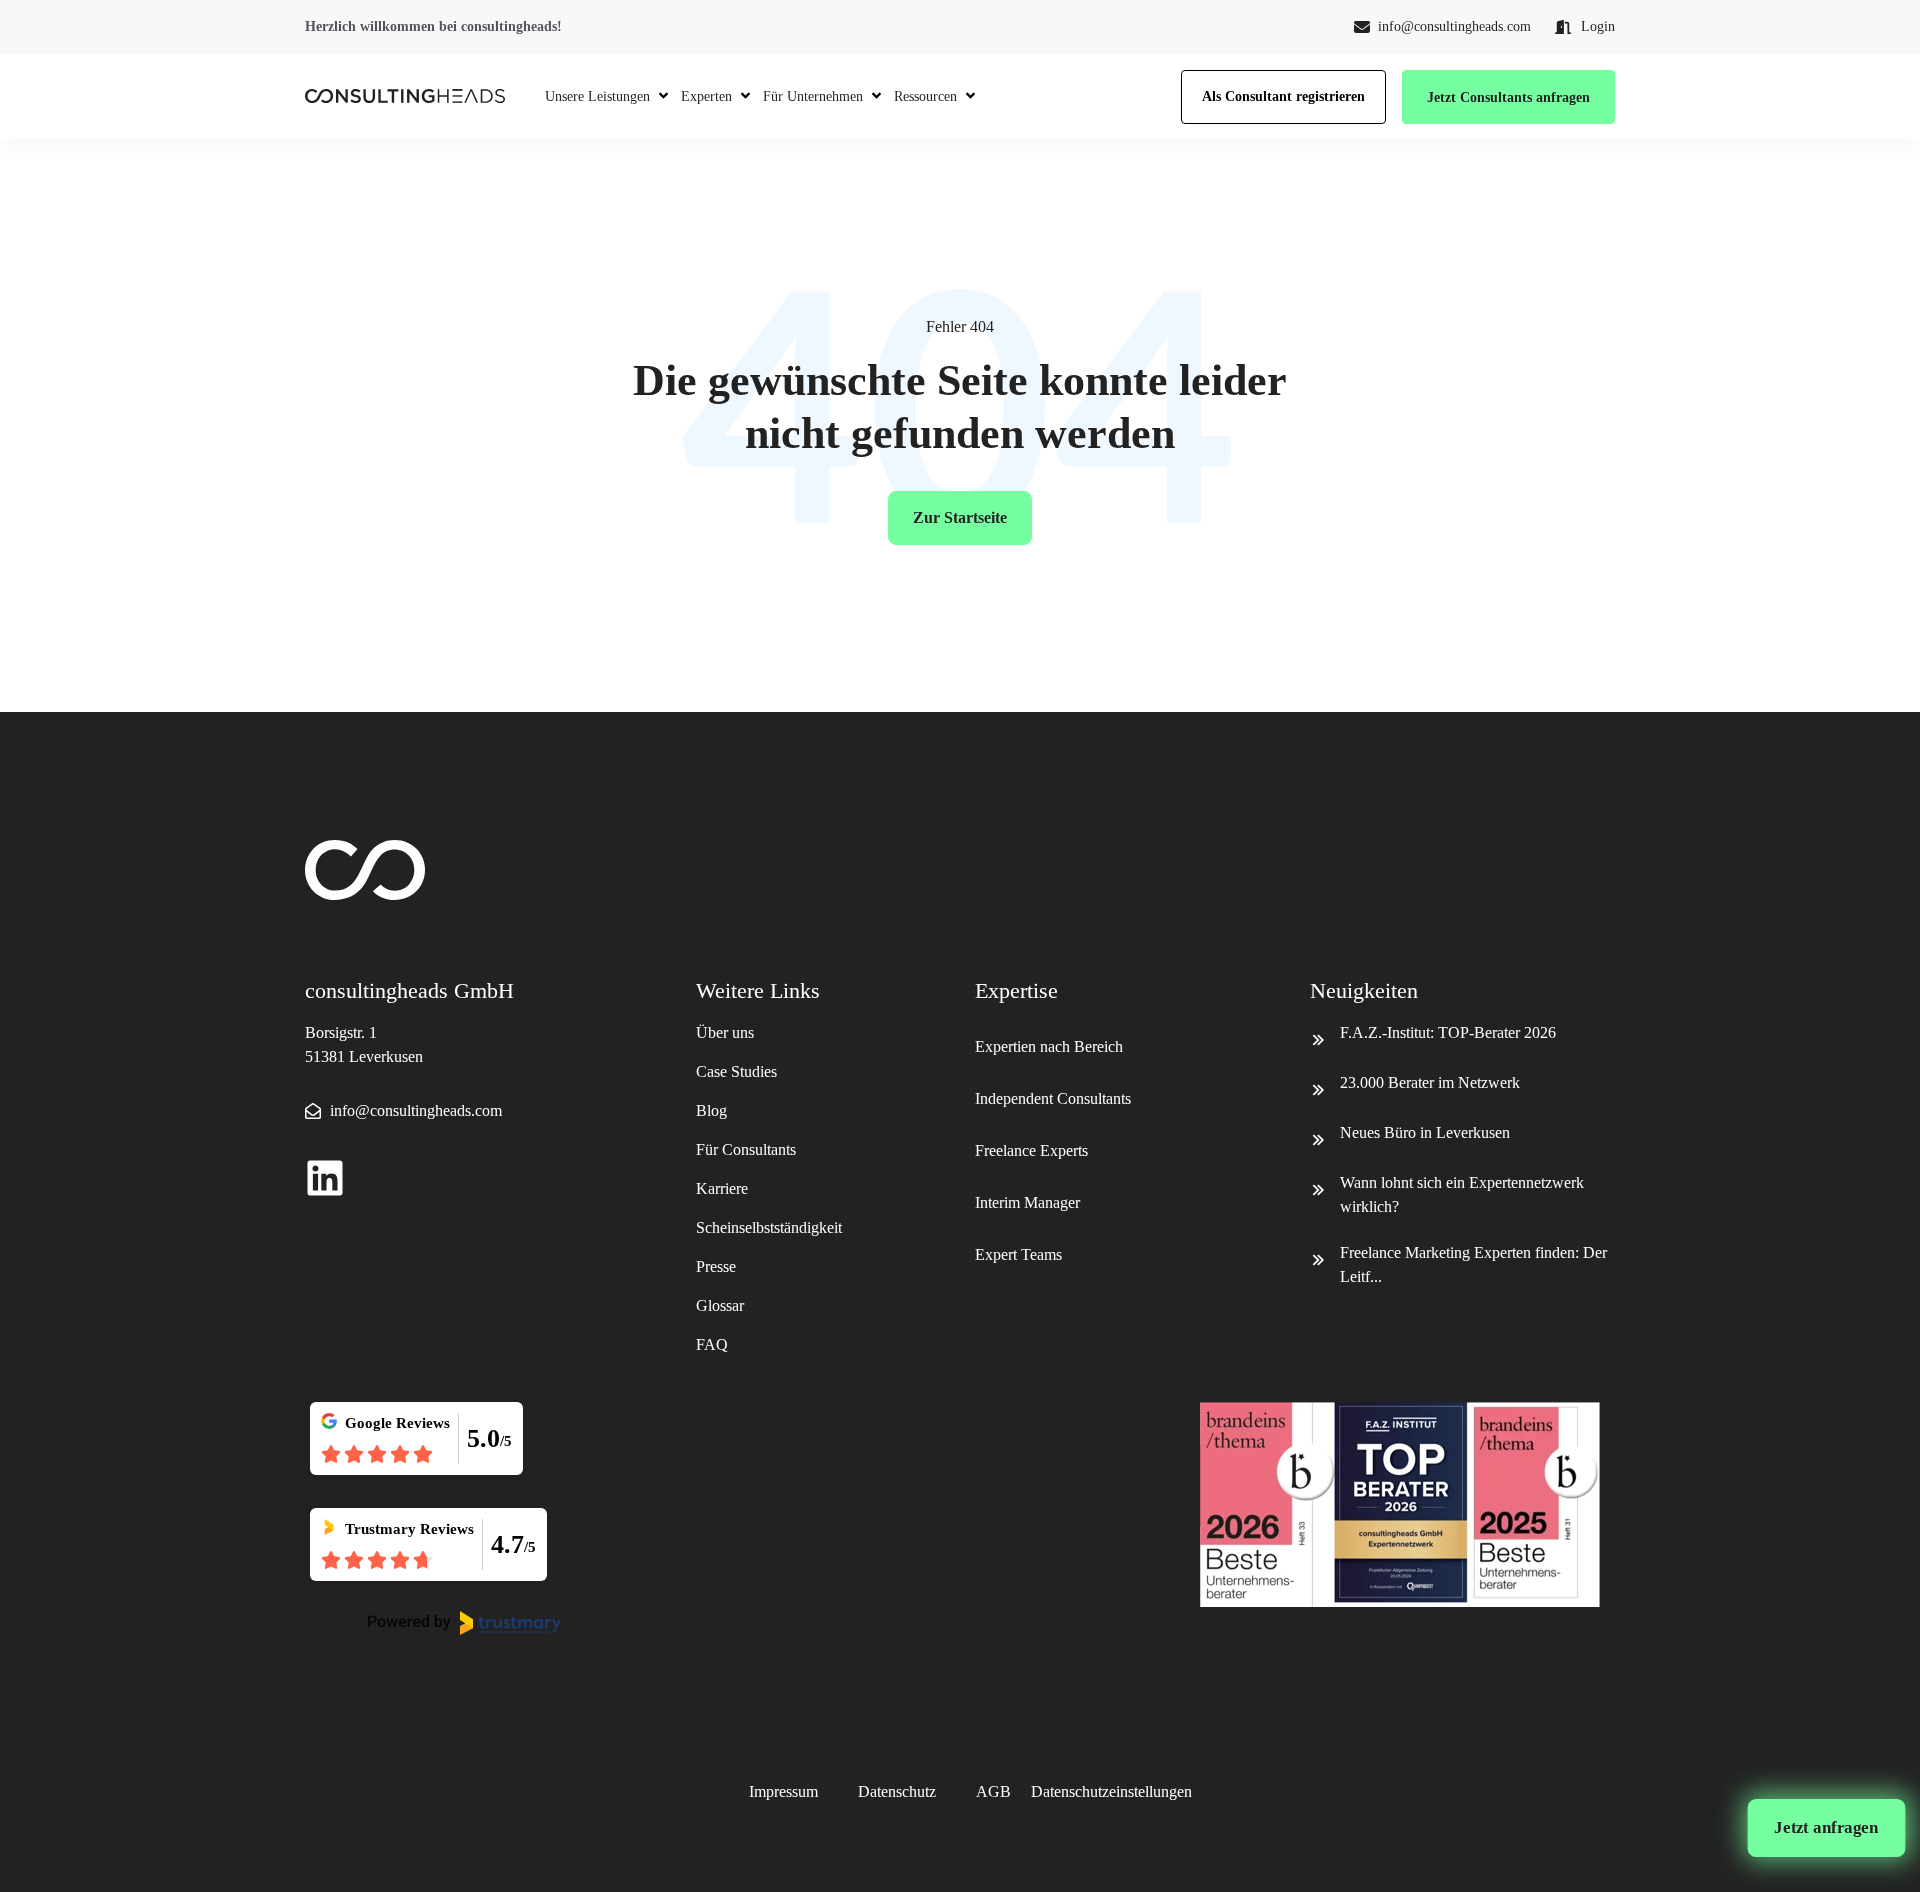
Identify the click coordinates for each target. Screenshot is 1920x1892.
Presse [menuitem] (716, 1266)
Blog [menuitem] (711, 1110)
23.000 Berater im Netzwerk (1430, 1082)
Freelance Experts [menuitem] (1031, 1150)
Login (1598, 26)
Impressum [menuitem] (783, 1791)
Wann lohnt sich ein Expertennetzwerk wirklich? (1462, 1194)
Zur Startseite (960, 517)
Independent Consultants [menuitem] (1053, 1098)
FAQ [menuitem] (712, 1344)
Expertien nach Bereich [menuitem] (1051, 1046)
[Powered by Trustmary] (465, 1623)
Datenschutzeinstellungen (1111, 1791)
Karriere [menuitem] (722, 1188)
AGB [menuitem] (993, 1791)
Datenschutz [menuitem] (897, 1791)
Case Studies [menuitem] (736, 1071)
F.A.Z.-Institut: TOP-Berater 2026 (1448, 1032)
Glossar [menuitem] (720, 1305)
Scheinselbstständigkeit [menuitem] (769, 1227)
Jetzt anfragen (1826, 1827)
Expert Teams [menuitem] (1018, 1254)
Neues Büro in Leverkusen (1425, 1132)
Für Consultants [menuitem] (746, 1149)
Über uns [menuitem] (725, 1032)
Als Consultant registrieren (1283, 96)
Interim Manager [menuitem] (1027, 1202)
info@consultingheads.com (1454, 26)
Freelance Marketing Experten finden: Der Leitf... (1473, 1264)
